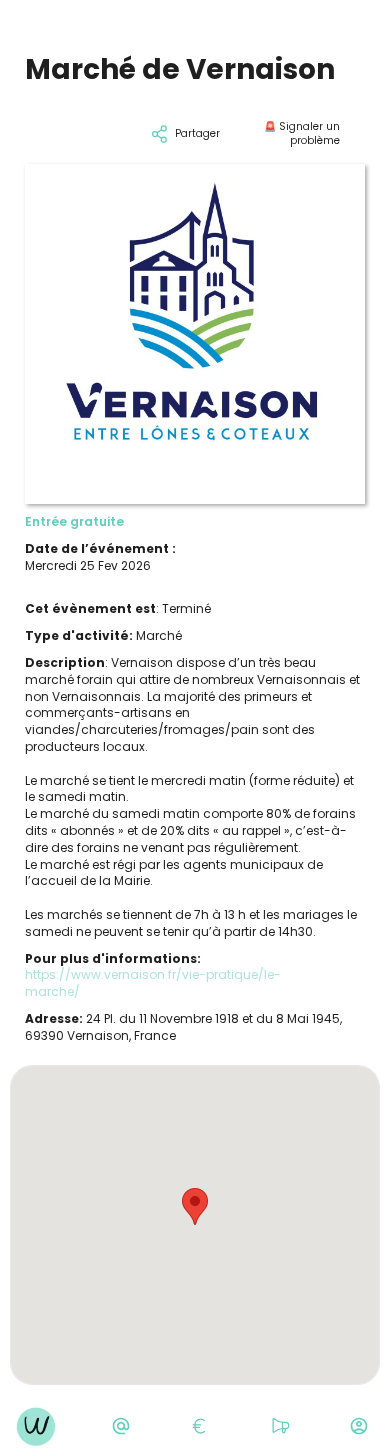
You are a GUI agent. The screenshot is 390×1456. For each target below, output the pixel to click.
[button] (195, 1206)
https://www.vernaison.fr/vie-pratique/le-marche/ (153, 983)
